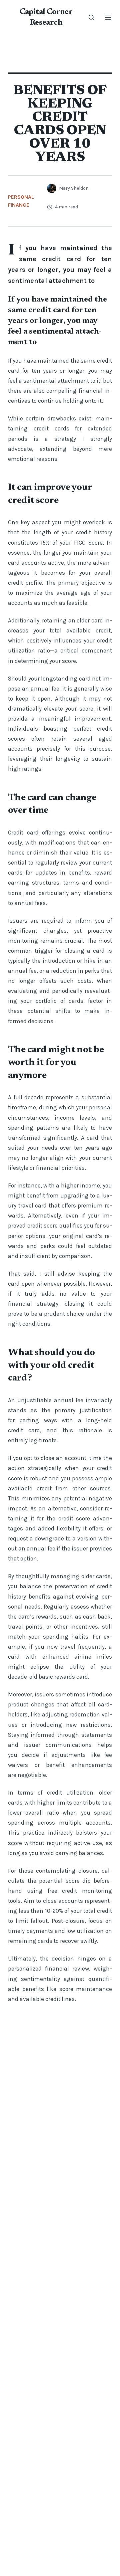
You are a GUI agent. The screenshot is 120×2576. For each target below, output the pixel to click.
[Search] (91, 17)
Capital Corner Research (46, 17)
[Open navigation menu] (108, 17)
